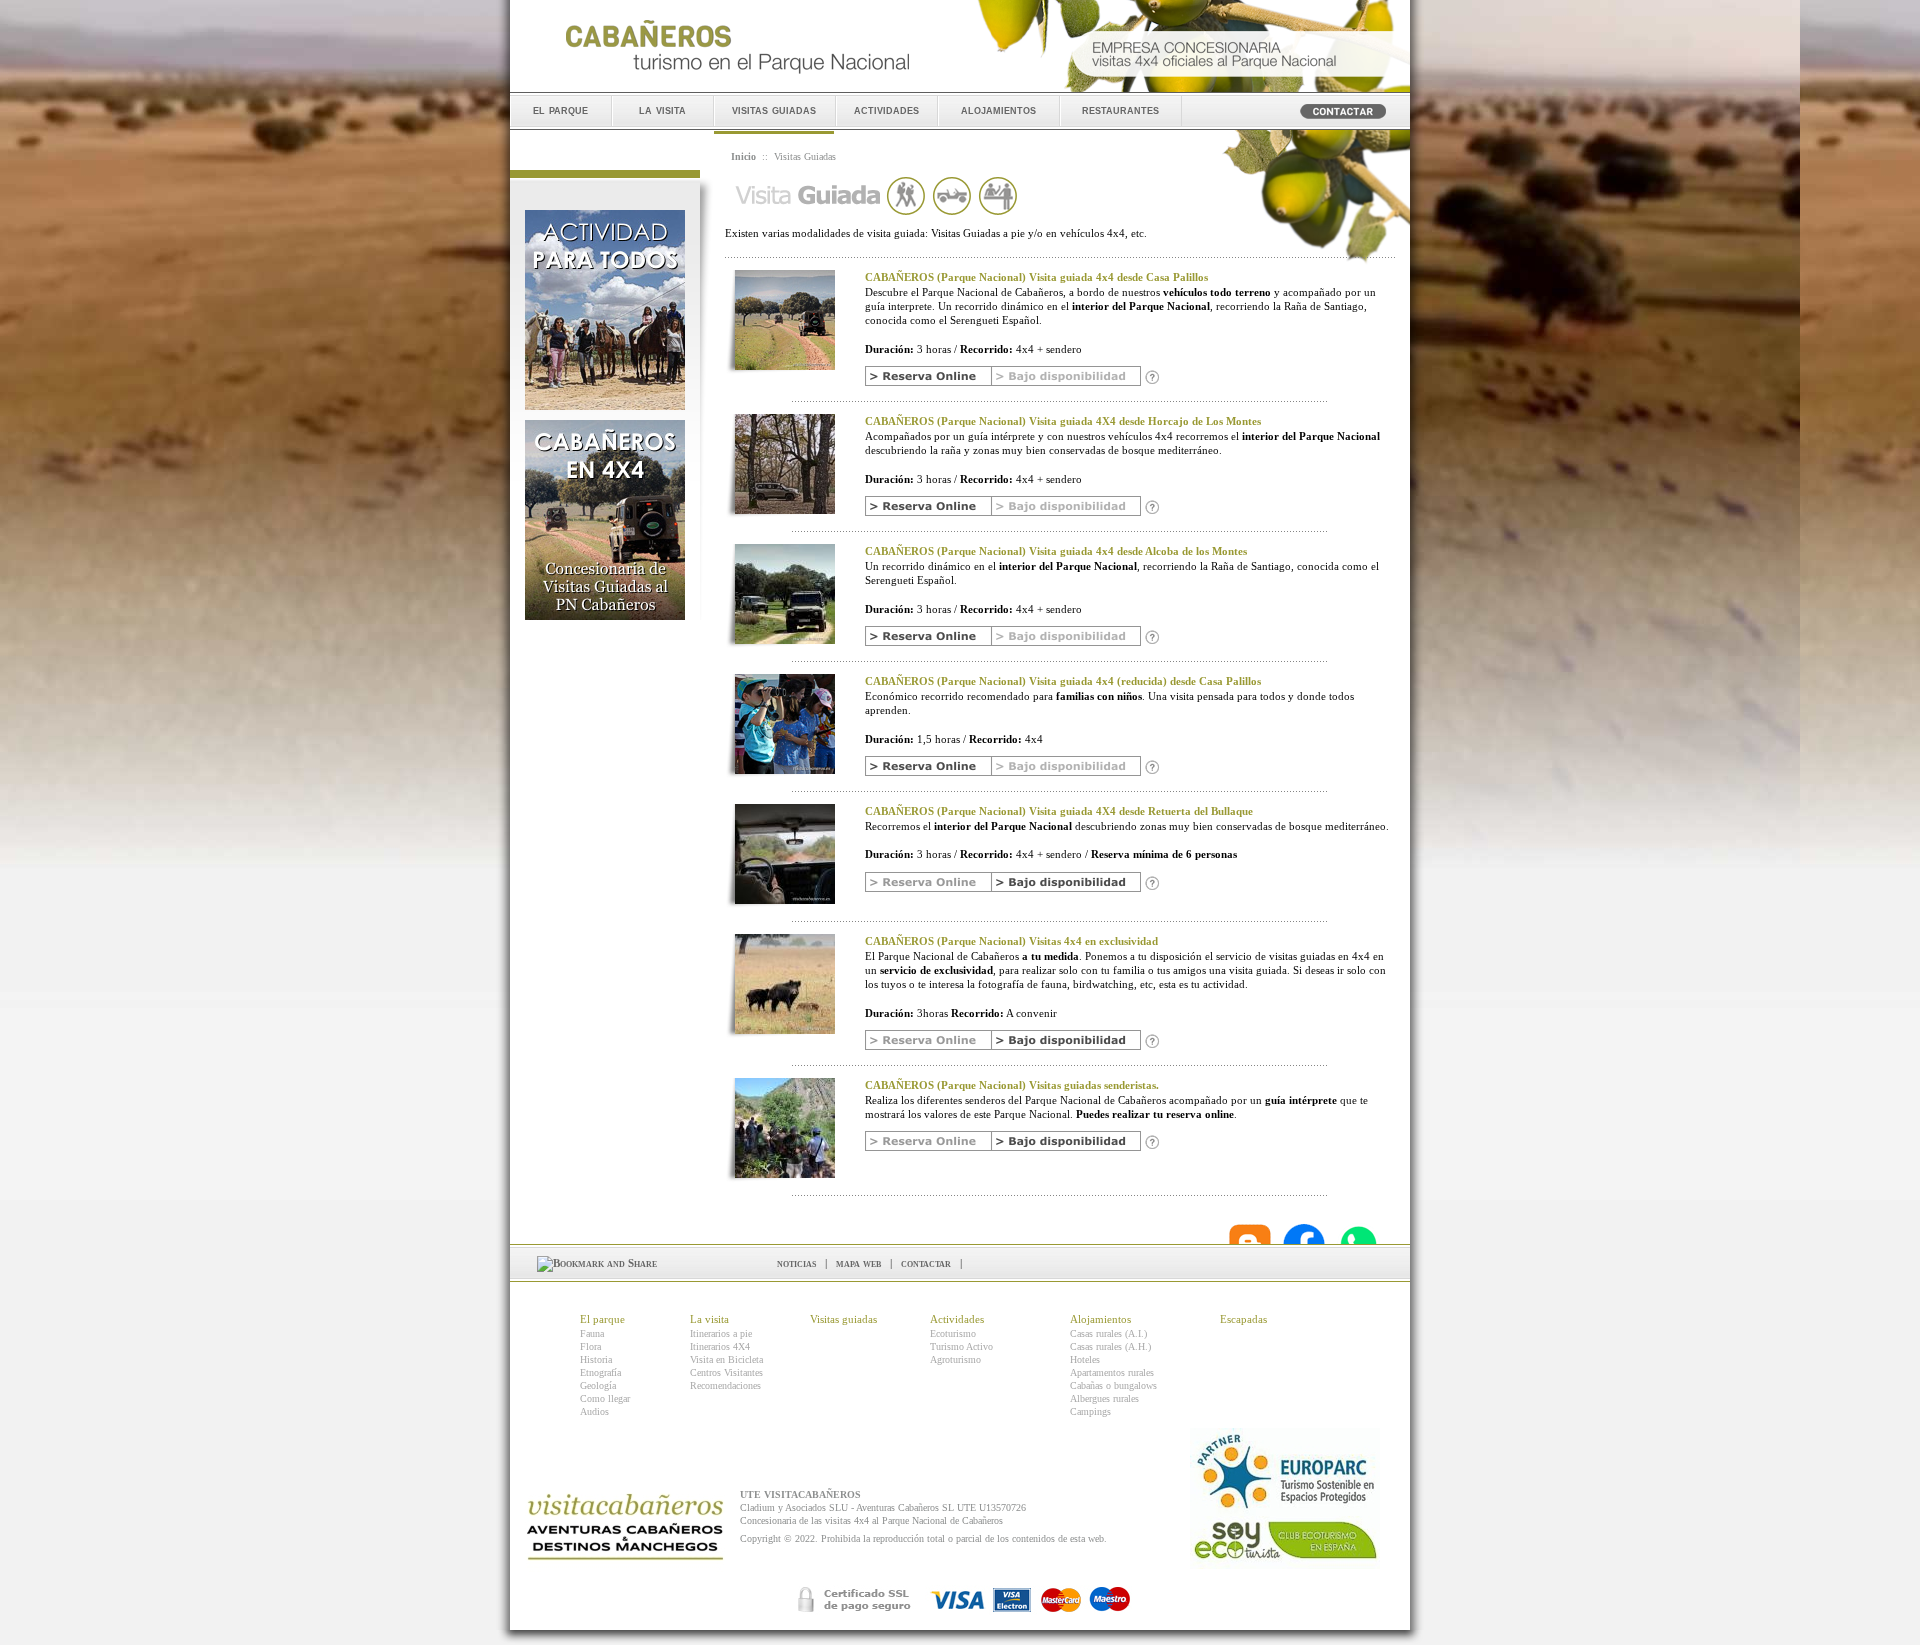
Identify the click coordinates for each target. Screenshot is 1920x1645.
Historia (596, 1359)
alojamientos (998, 109)
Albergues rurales (1104, 1398)
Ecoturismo (953, 1333)
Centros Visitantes (726, 1372)
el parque (560, 109)
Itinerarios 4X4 (720, 1346)
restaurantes (1120, 109)
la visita (662, 109)
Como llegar (605, 1398)
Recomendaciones (725, 1385)
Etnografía (600, 1372)
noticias (796, 1263)
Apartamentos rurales (1112, 1372)
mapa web (858, 1263)
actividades (886, 109)
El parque (602, 1319)
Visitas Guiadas (805, 156)
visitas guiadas (774, 109)
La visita (709, 1319)
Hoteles (1085, 1359)
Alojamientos (1100, 1319)
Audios (594, 1411)
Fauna (592, 1333)
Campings (1090, 1411)
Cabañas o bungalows (1113, 1385)
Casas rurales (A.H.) (1110, 1346)
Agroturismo (955, 1359)
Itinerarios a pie (721, 1333)
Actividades (957, 1319)
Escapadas (1243, 1319)
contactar (926, 1263)
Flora (590, 1346)
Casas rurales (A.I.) (1108, 1333)
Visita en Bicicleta (726, 1359)
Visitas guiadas (843, 1319)
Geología (598, 1385)
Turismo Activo (961, 1346)
